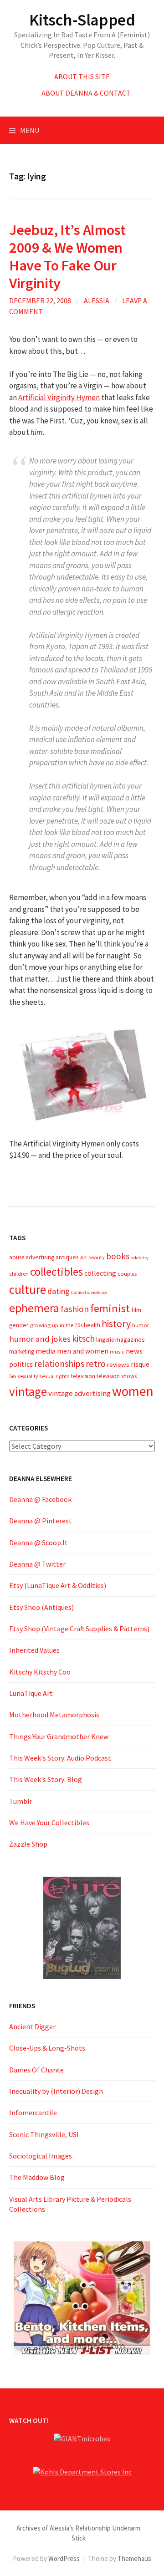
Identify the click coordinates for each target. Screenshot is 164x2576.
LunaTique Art (31, 1693)
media (46, 1351)
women (133, 1391)
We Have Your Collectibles (49, 1823)
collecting (100, 1273)
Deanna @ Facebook (40, 1499)
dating (59, 1291)
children (19, 1274)
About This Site (82, 76)
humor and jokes (40, 1339)
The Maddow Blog (37, 2177)
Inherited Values (34, 1650)
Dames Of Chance (36, 2070)
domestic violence (89, 1292)
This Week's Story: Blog (46, 1779)
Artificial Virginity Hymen (59, 397)
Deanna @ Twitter (37, 1564)
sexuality (28, 1376)
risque (140, 1364)
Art (84, 1257)
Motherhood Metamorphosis (54, 1715)
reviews (118, 1364)
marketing (22, 1352)
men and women (83, 1351)
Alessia (97, 300)
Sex (13, 1376)
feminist (110, 1308)
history (116, 1324)
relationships (59, 1363)
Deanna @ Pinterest (41, 1521)
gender (19, 1325)
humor (141, 1325)
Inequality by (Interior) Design (56, 2091)
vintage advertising (79, 1393)
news (134, 1351)
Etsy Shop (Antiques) (41, 1607)
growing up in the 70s (56, 1325)
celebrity (140, 1258)
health (92, 1325)
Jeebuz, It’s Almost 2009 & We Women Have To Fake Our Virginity (67, 256)
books (118, 1256)
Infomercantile (33, 2113)
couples (127, 1274)
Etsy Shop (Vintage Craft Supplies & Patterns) (79, 1629)
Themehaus (134, 2558)
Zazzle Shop (28, 1844)
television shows (117, 1376)
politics (21, 1364)
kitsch (83, 1339)
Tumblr (21, 1801)
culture (28, 1290)
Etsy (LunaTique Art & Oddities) (58, 1585)
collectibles (56, 1272)
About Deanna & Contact (86, 93)
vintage (28, 1391)
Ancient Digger (32, 2026)
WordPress (64, 2558)
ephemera (34, 1308)
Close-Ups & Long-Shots (47, 2048)
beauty (97, 1257)
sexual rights (54, 1376)
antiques (67, 1257)
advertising (40, 1257)
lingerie (105, 1340)
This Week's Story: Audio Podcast (60, 1758)
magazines (130, 1339)
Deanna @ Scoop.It (38, 1543)
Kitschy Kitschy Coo (40, 1672)
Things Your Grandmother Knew (59, 1736)
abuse (17, 1257)
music (117, 1352)
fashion (75, 1309)
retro (96, 1364)
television (83, 1376)
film (136, 1310)
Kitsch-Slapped (82, 20)
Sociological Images (41, 2156)
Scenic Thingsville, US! (44, 2134)
